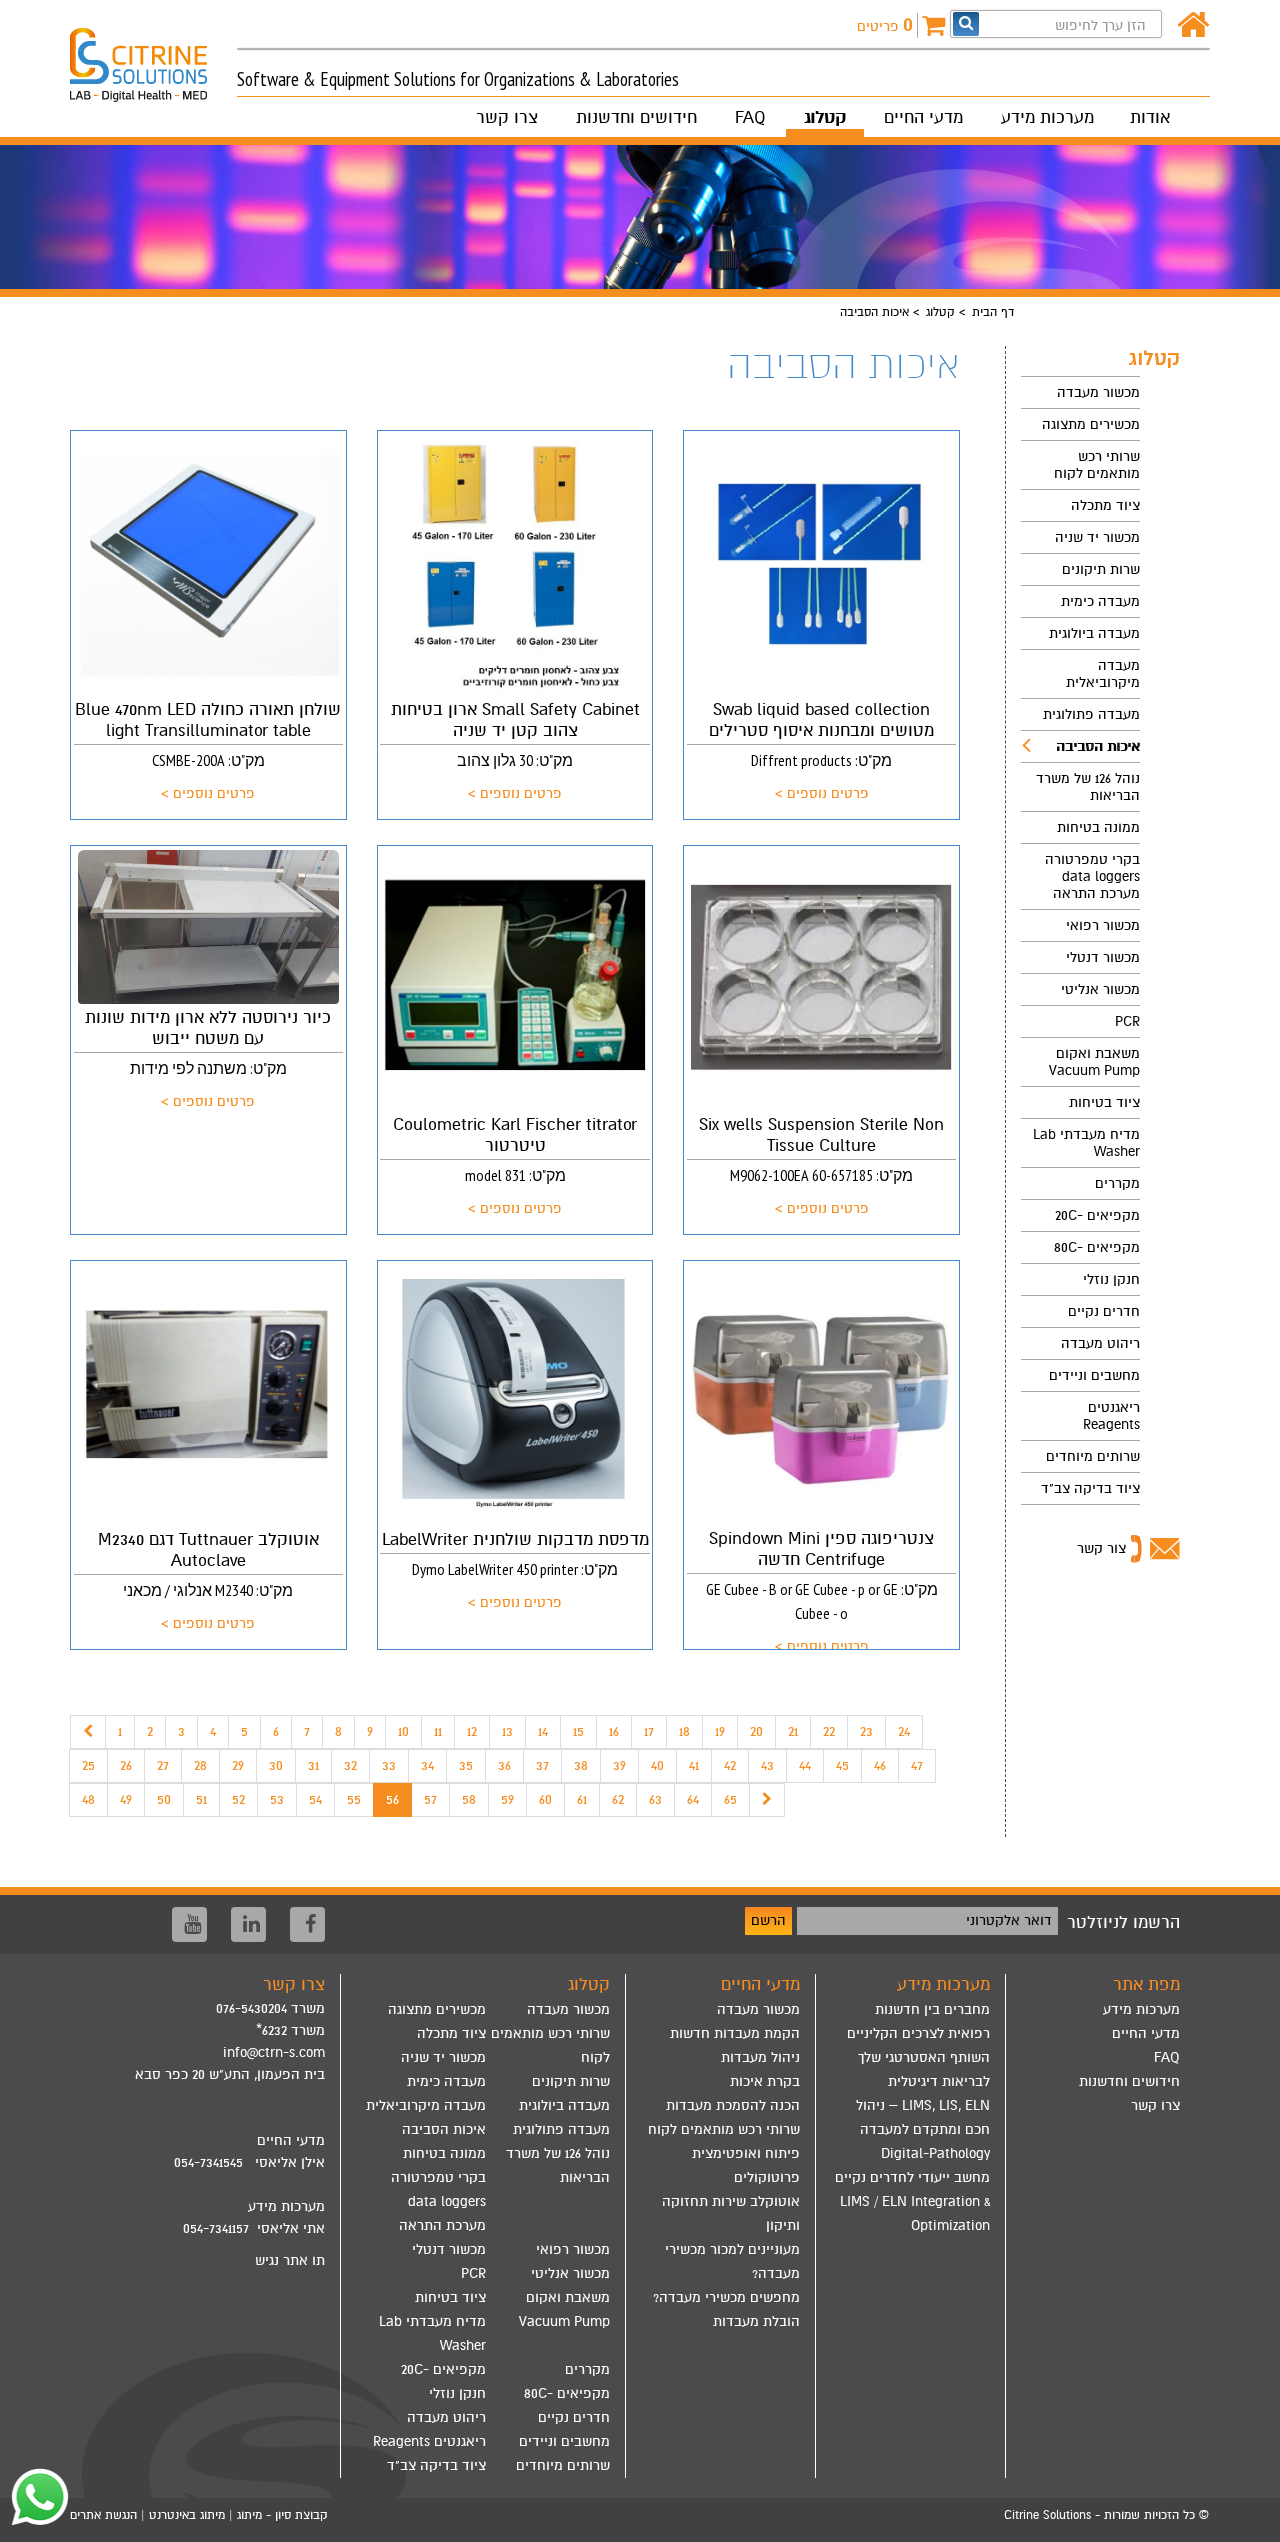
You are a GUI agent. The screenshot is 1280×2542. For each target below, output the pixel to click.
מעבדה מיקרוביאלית (1103, 674)
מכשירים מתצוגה (1091, 424)
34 (427, 1765)
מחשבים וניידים (1094, 1375)
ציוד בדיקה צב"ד (1090, 1488)
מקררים (1117, 1183)
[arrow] (1245, 2518)
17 (649, 1731)
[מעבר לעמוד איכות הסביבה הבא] (767, 1800)
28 (200, 1765)
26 (126, 1765)
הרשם (768, 1920)
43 (767, 1765)
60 (545, 1799)
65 (730, 1799)
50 (164, 1799)
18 (684, 1731)
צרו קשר (507, 117)
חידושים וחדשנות (636, 117)
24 (904, 1731)
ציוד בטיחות (1104, 1102)
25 (88, 1765)
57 (430, 1799)
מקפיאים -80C (1097, 1247)
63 (655, 1799)
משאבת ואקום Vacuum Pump (1094, 1062)
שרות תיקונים (1101, 569)
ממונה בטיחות (1098, 827)
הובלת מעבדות (756, 2321)
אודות (1150, 117)
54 (315, 1799)
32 (350, 1765)
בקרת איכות (765, 2081)
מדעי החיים (923, 117)
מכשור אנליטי (1100, 989)
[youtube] (189, 1924)
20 (756, 1731)
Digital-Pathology (935, 2153)
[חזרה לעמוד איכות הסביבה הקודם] (88, 1732)
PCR (1127, 1021)
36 (504, 1765)
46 (880, 1765)
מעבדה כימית (1100, 601)
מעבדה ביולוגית (1094, 633)
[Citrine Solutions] (153, 56)
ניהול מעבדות (760, 2057)
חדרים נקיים (1104, 1311)
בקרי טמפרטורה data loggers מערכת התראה (1092, 876)
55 (354, 1799)
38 (581, 1765)
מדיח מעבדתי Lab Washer (1086, 1143)
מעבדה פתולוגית (1091, 714)
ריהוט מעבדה (1100, 1343)
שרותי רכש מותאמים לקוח (1097, 465)
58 (469, 1799)
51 (201, 1799)
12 (472, 1731)
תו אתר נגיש (290, 2260)
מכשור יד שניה (1097, 537)
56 (392, 1799)
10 (403, 1731)
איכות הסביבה (1098, 746)
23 (866, 1731)
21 (793, 1731)
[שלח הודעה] (35, 2497)
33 (389, 1765)
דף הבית (993, 312)
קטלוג (825, 117)
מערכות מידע (1047, 117)
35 (466, 1765)
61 (582, 1799)
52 (238, 1799)
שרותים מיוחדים (1093, 1456)
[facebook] (307, 1924)
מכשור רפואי (1103, 925)
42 (730, 1765)
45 (842, 1765)
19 (720, 1731)
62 (618, 1799)
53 (277, 1799)
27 (163, 1765)
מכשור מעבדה (1098, 392)
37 (542, 1765)
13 (507, 1731)
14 (543, 1731)
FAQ (750, 117)
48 (88, 1799)
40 (657, 1765)
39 (619, 1765)
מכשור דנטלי (1103, 957)
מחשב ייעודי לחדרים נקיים (912, 2177)
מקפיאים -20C (1097, 1215)
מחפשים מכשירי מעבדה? (726, 2297)
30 (276, 1765)
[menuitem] (1080, 392)
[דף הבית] (1193, 25)
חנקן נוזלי (1111, 1279)
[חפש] (966, 23)
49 (126, 1799)
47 (917, 1765)
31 (313, 1765)
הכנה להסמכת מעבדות (733, 2105)
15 (578, 1731)
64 (693, 1799)
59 (507, 1799)
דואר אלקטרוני (1009, 1920)
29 (238, 1765)
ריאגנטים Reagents (1111, 1416)
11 (438, 1731)
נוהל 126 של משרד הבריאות (1088, 787)
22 (829, 1731)
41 (694, 1765)
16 (614, 1731)
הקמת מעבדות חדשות (735, 2033)
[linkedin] (248, 1924)
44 (805, 1765)
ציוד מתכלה (1105, 505)
